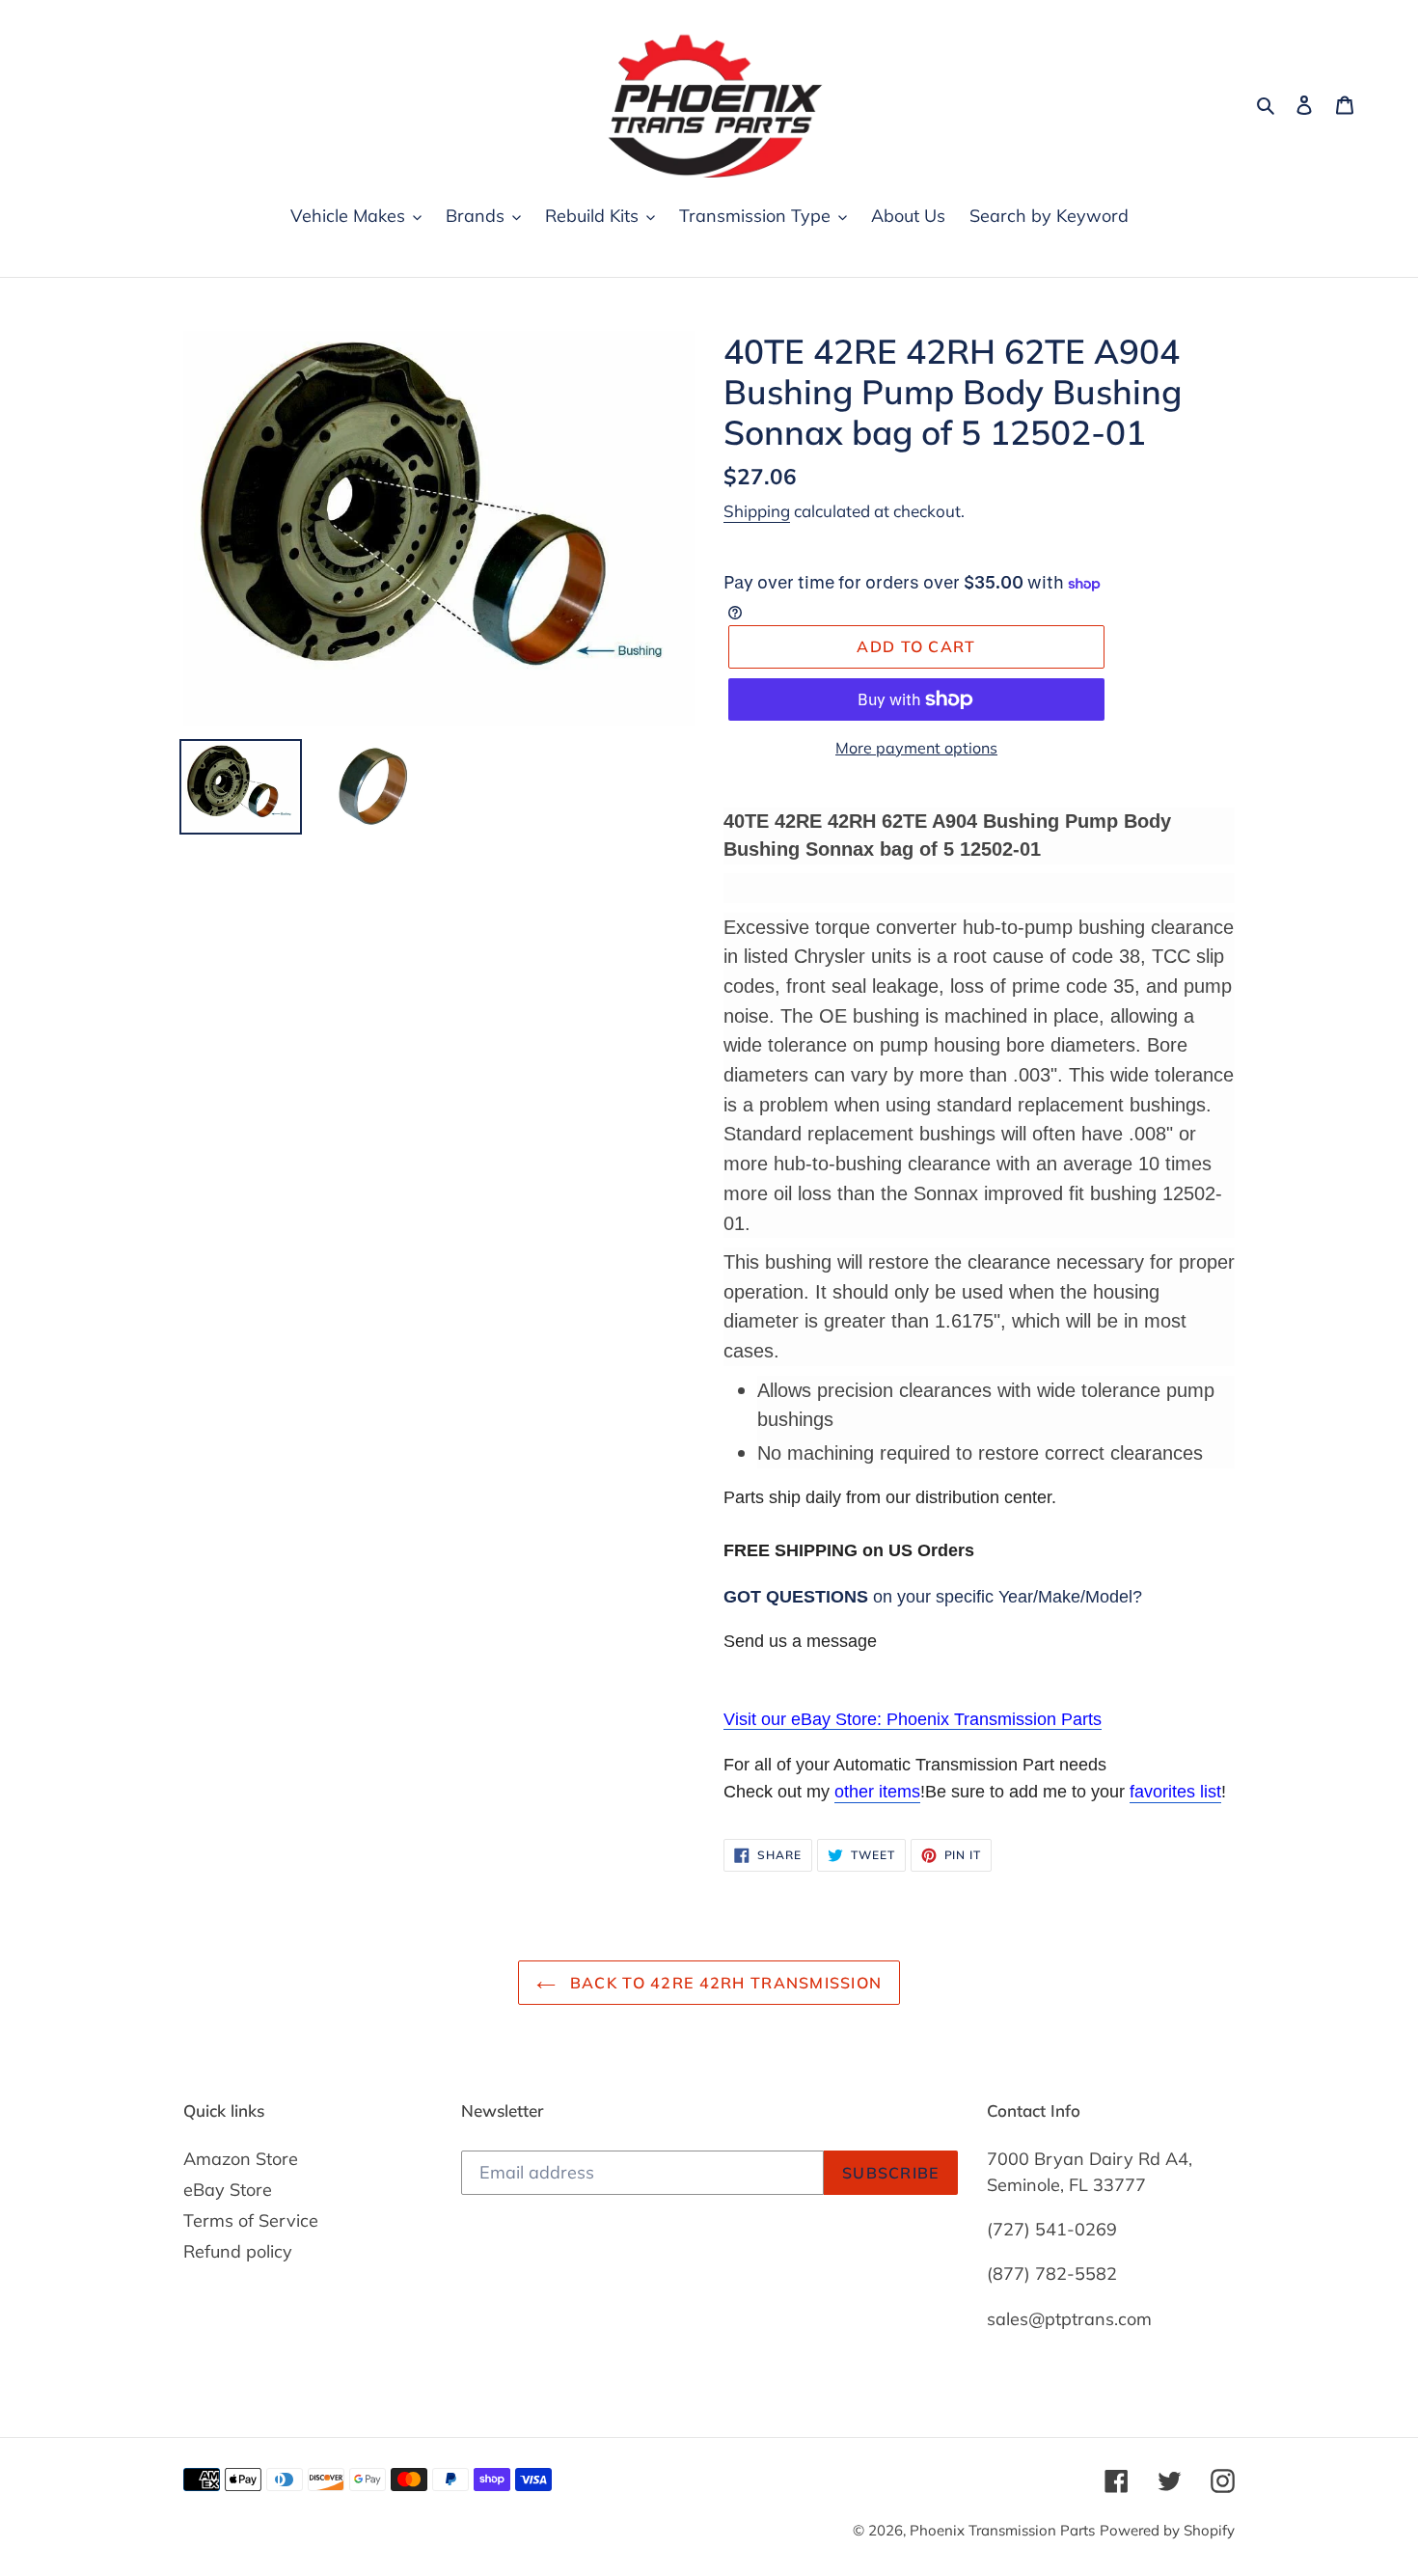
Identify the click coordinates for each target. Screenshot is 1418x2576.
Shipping (757, 511)
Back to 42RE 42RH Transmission (724, 1983)
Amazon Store (241, 2159)
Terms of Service (251, 2220)
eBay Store (228, 2190)
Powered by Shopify (1167, 2530)
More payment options (916, 748)
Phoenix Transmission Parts (1002, 2530)
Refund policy (238, 2251)
